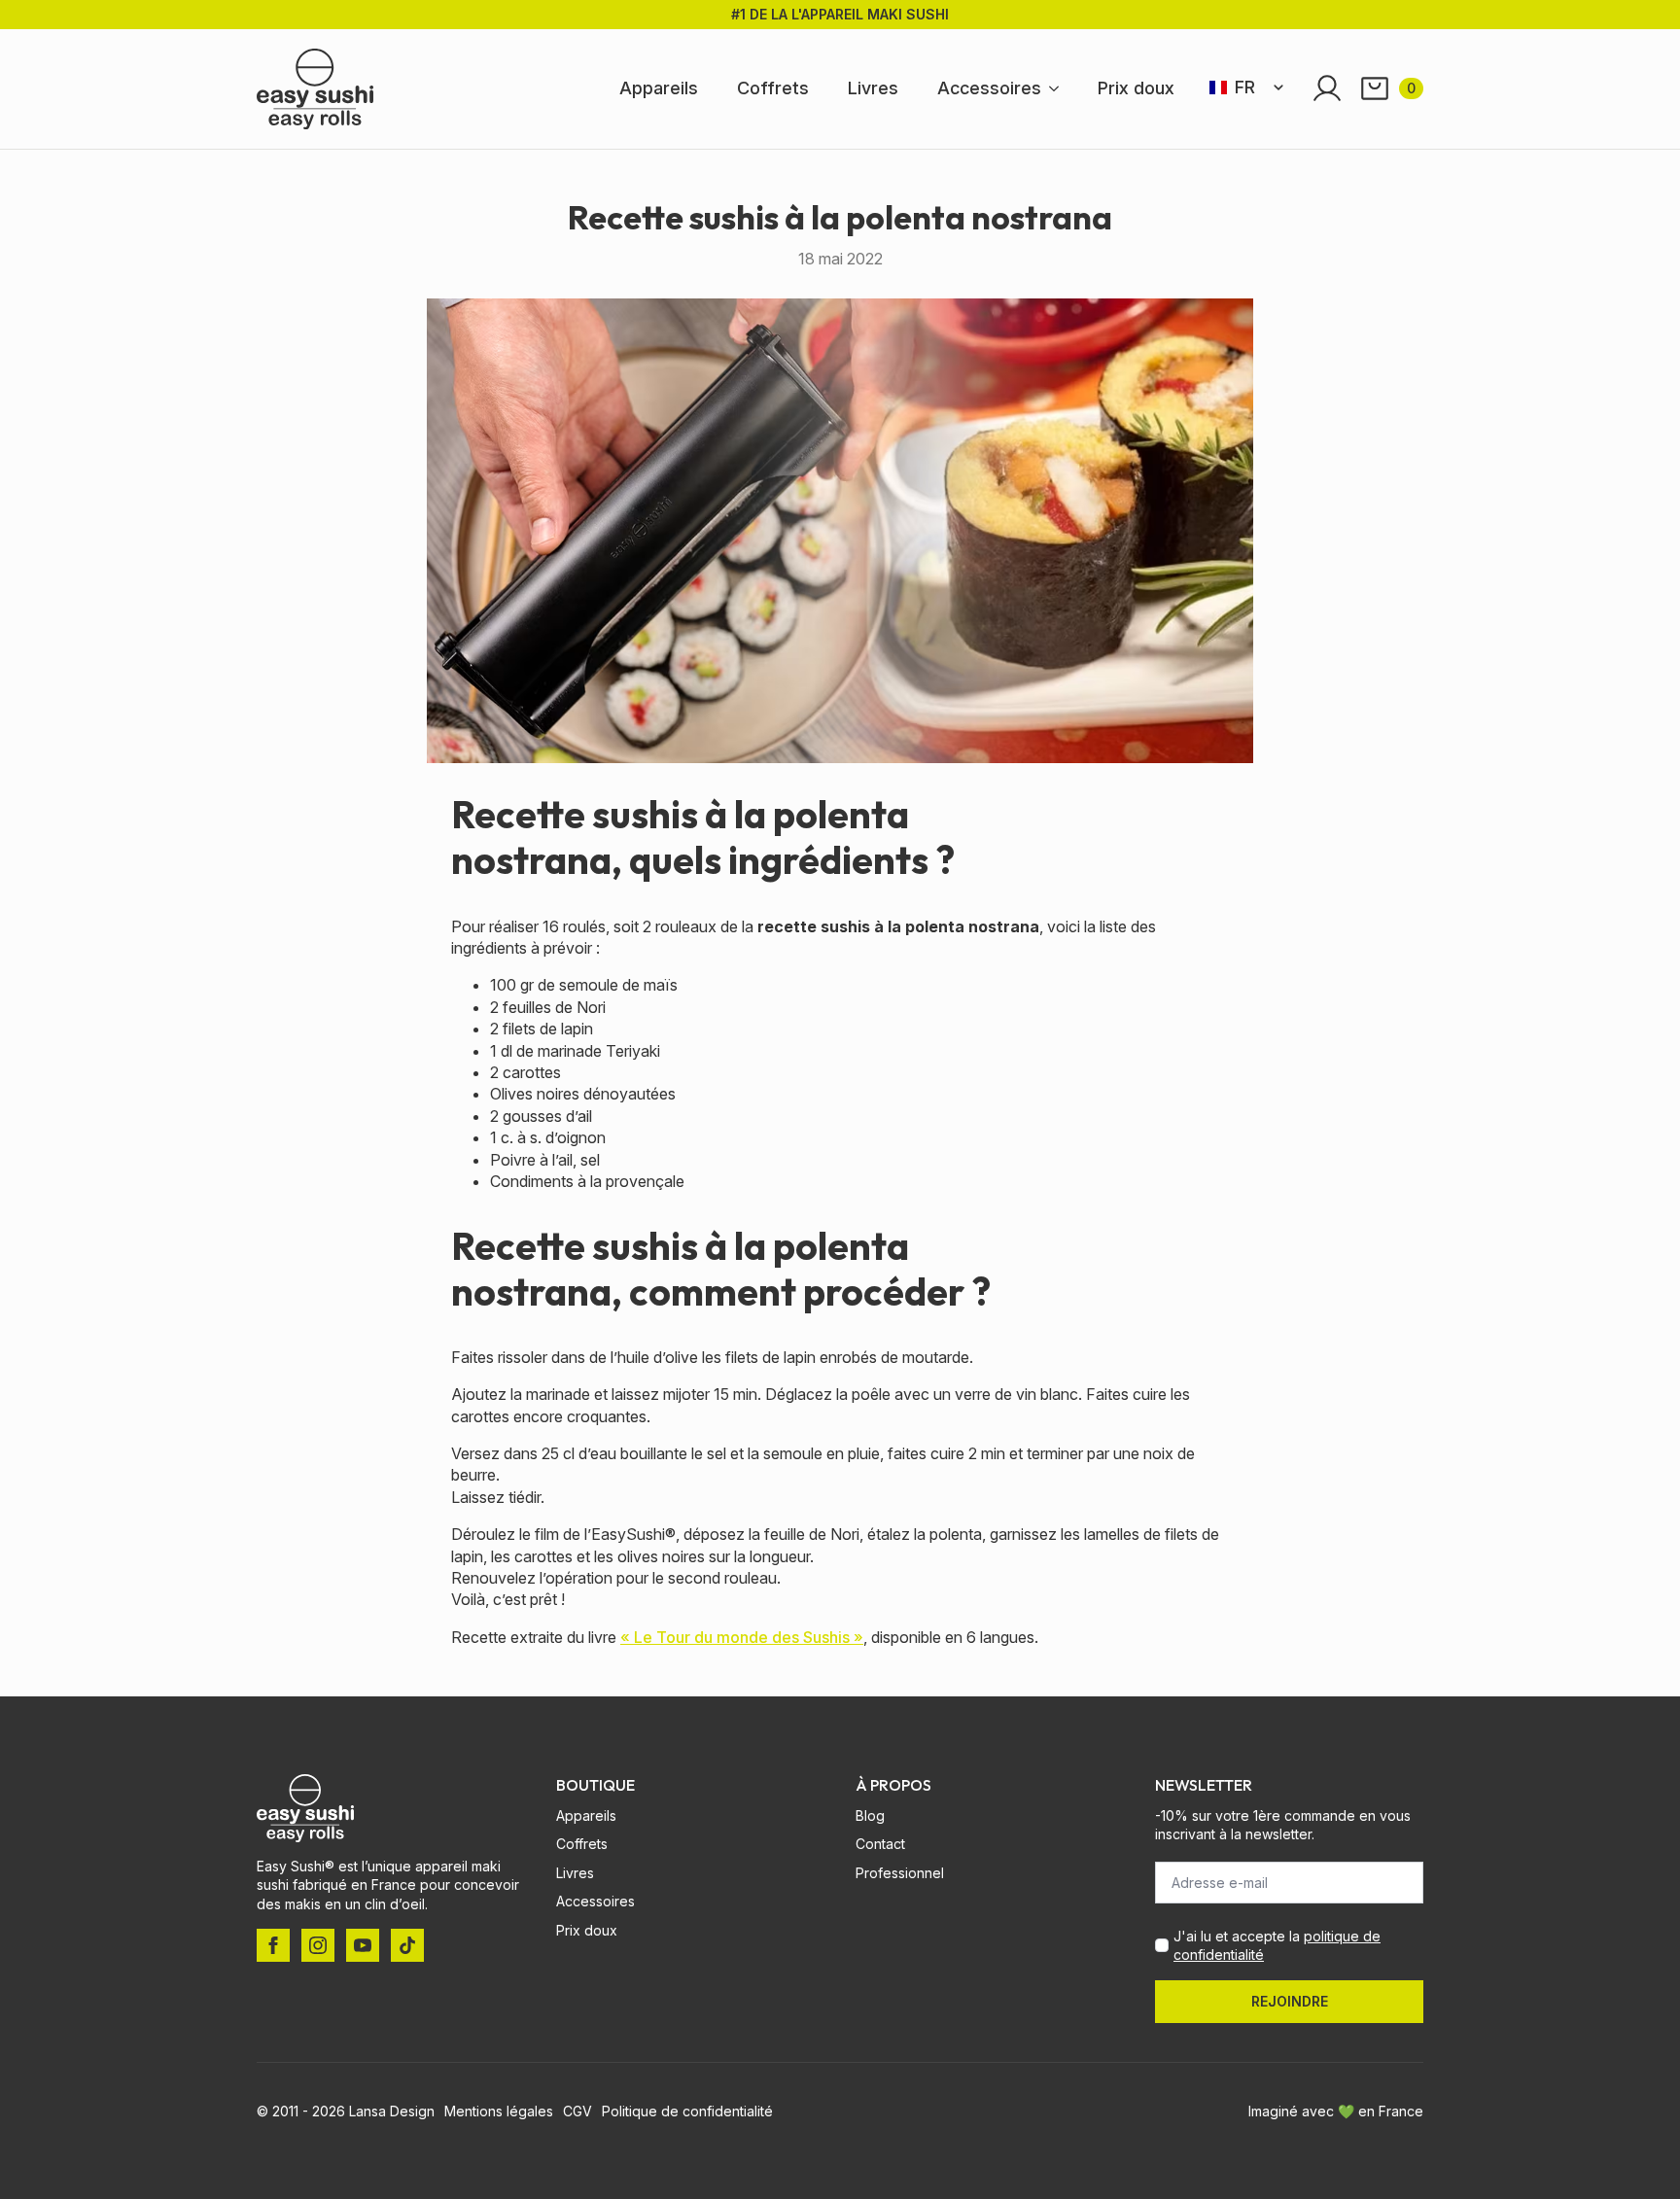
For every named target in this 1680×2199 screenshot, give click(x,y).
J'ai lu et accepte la (1277, 1946)
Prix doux (1136, 88)
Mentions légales (499, 2111)
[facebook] (273, 1945)
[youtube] (363, 1945)
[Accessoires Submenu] (1060, 88)
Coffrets (773, 88)
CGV (577, 2111)
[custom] (407, 1945)
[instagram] (318, 1945)
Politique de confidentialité (687, 2111)
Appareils (659, 88)
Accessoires (989, 88)
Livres (873, 88)
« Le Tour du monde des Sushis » (742, 1637)
